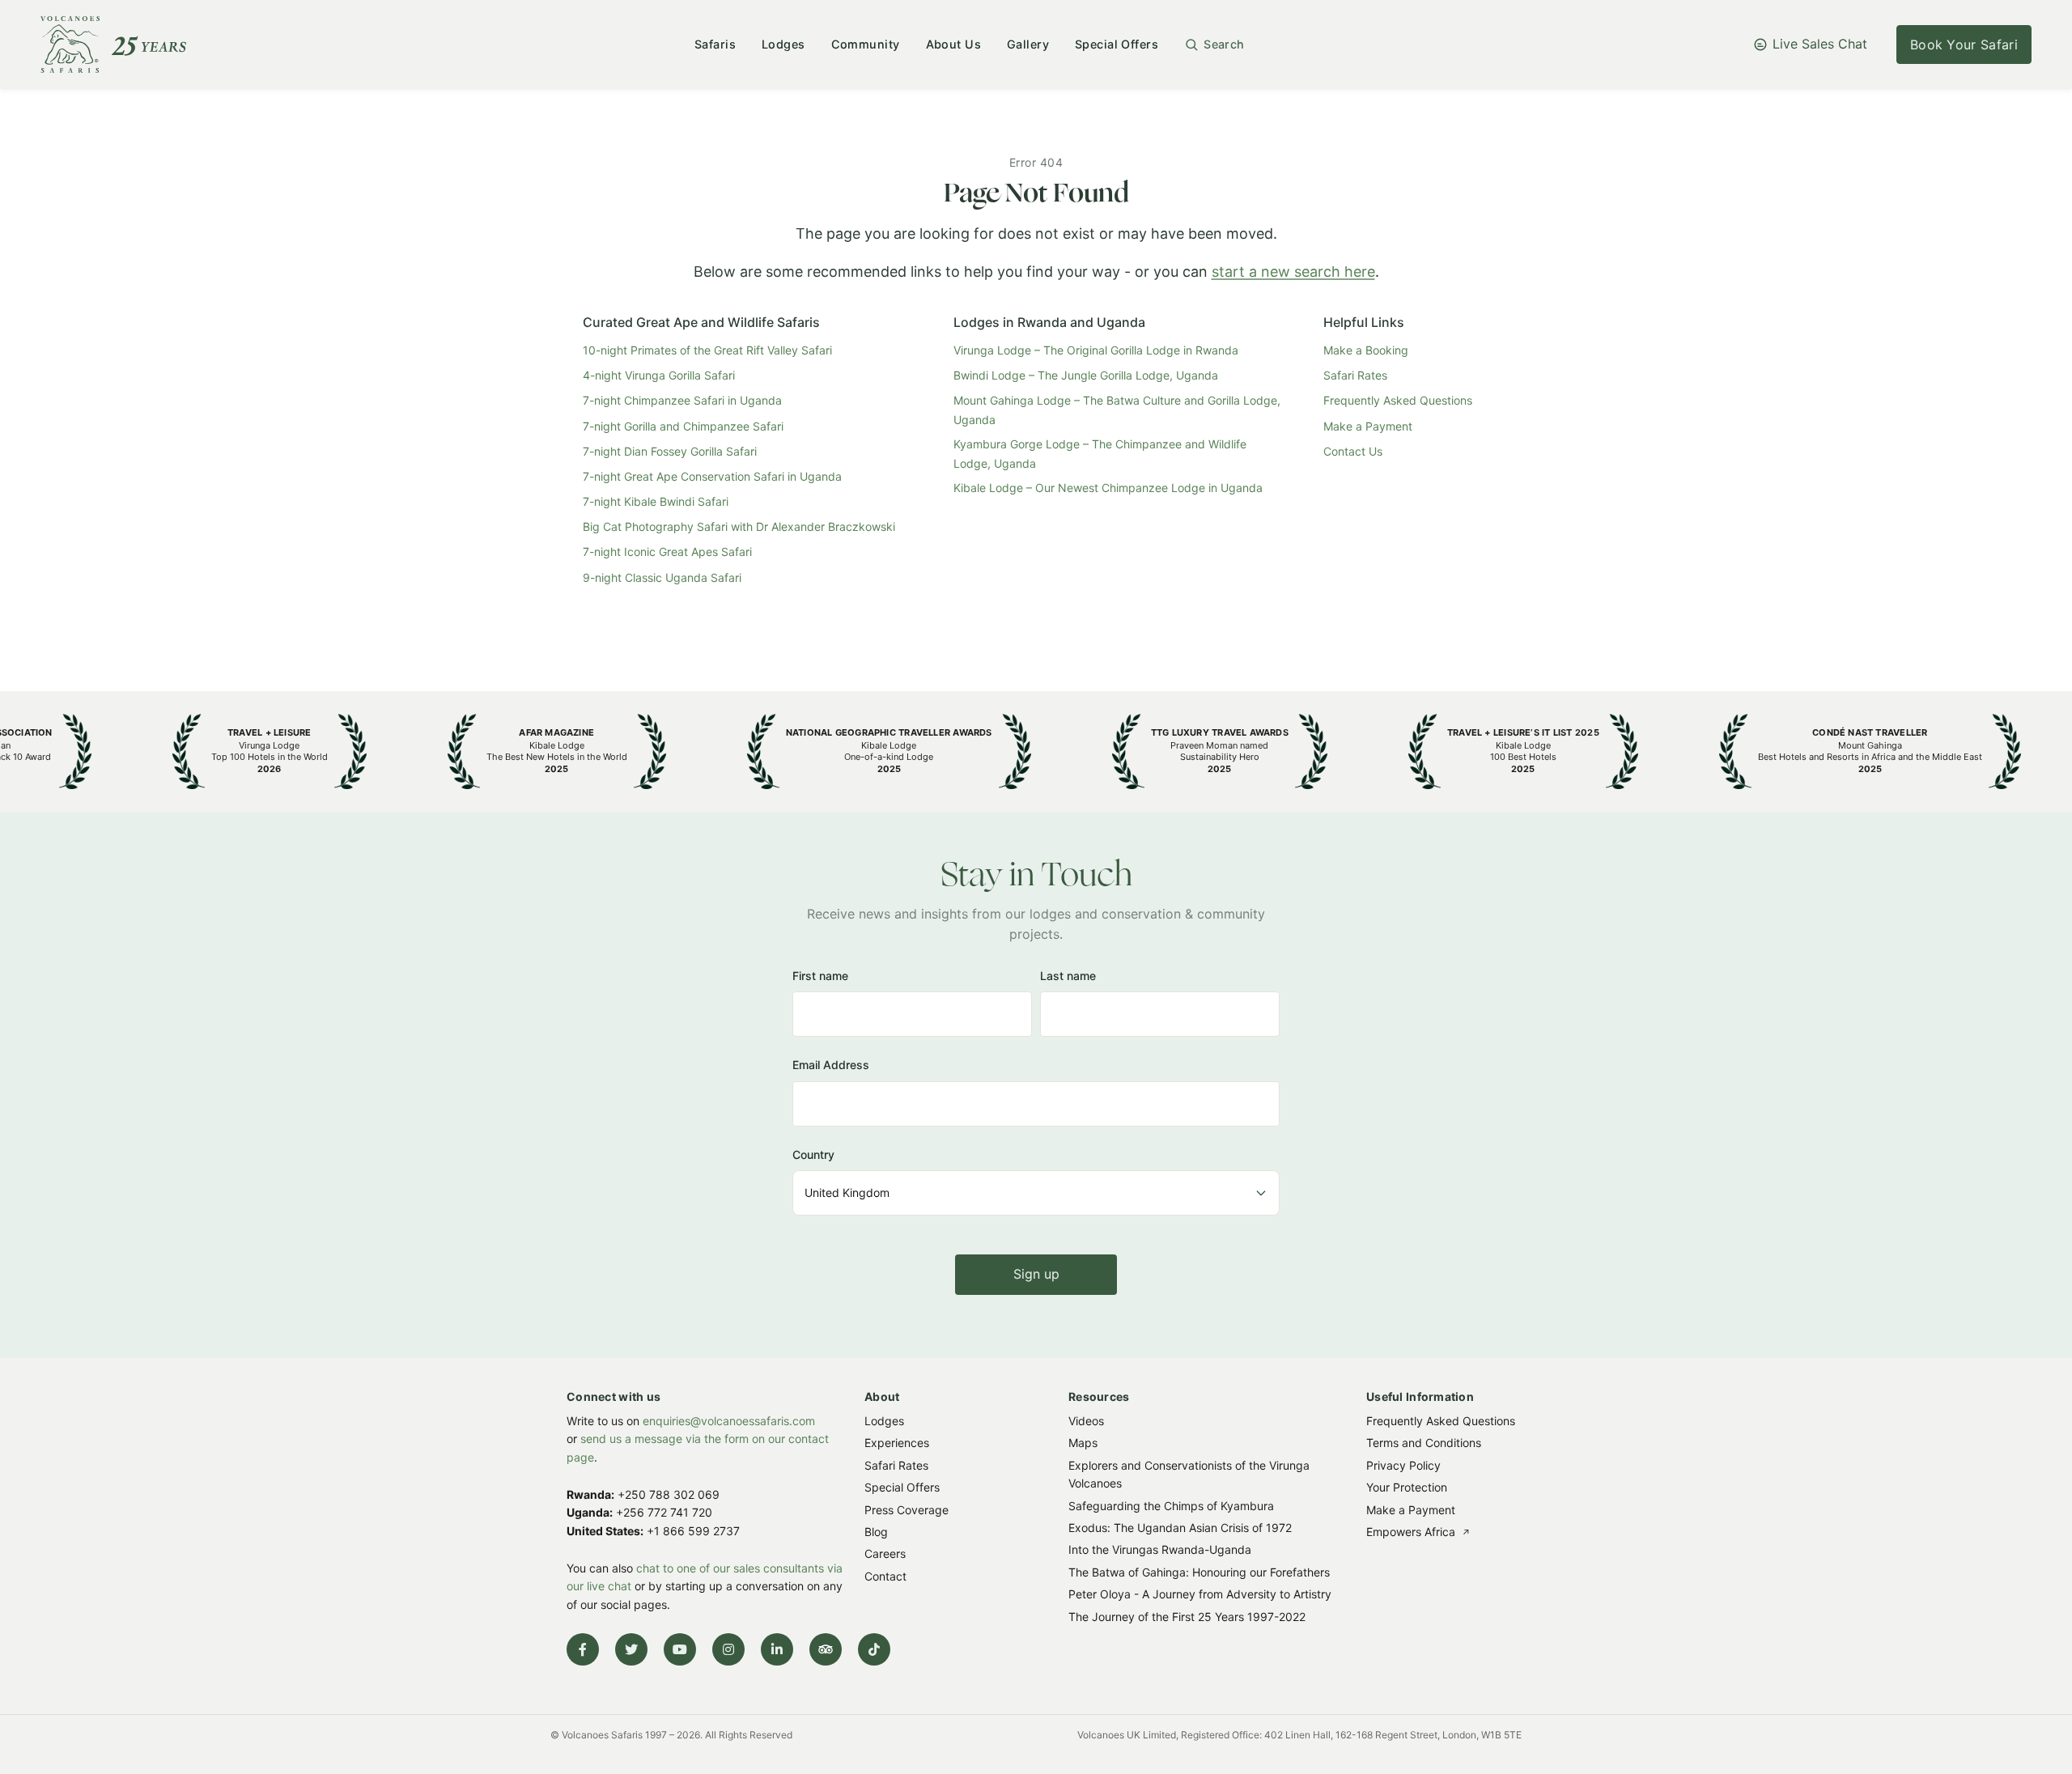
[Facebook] (583, 1649)
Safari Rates (1355, 375)
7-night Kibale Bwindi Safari (656, 501)
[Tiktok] (874, 1649)
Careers (885, 1553)
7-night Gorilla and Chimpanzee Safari (683, 426)
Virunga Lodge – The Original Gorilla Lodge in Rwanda (1096, 350)
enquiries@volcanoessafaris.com (729, 1421)
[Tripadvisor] (826, 1649)
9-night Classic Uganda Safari (662, 577)
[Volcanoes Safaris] (113, 45)
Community (866, 44)
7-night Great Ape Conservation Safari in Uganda (712, 476)
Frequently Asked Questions (1398, 400)
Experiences (897, 1443)
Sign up (1036, 1274)
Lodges (783, 44)
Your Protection (1407, 1487)
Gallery (1028, 44)
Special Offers (1117, 44)
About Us (953, 44)
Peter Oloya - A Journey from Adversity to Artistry (1200, 1594)
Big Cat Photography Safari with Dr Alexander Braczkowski (739, 526)
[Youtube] (680, 1649)
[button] (1214, 45)
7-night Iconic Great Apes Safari (667, 552)
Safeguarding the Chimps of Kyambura (1171, 1505)
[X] (631, 1649)
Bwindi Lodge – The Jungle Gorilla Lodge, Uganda (1086, 375)
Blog (876, 1532)
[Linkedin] (777, 1649)
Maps (1083, 1443)
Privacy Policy (1403, 1464)
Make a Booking (1366, 350)
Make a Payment (1368, 426)
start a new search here (1293, 272)
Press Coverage (906, 1509)
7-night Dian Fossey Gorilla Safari (670, 451)
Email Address (831, 1065)
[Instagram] (728, 1649)
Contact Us (1353, 451)
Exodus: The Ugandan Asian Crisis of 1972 (1180, 1528)
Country (813, 1154)
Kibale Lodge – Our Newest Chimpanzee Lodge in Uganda (1108, 488)
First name (820, 976)
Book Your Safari (1964, 45)
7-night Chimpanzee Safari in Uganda (682, 400)
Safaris (715, 44)
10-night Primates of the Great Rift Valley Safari (707, 350)
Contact (885, 1575)
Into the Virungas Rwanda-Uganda (1160, 1549)
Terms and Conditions (1424, 1443)
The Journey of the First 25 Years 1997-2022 (1187, 1616)
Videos (1086, 1421)
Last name (1068, 976)
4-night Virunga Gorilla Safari (659, 375)
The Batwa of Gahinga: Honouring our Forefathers (1199, 1571)
